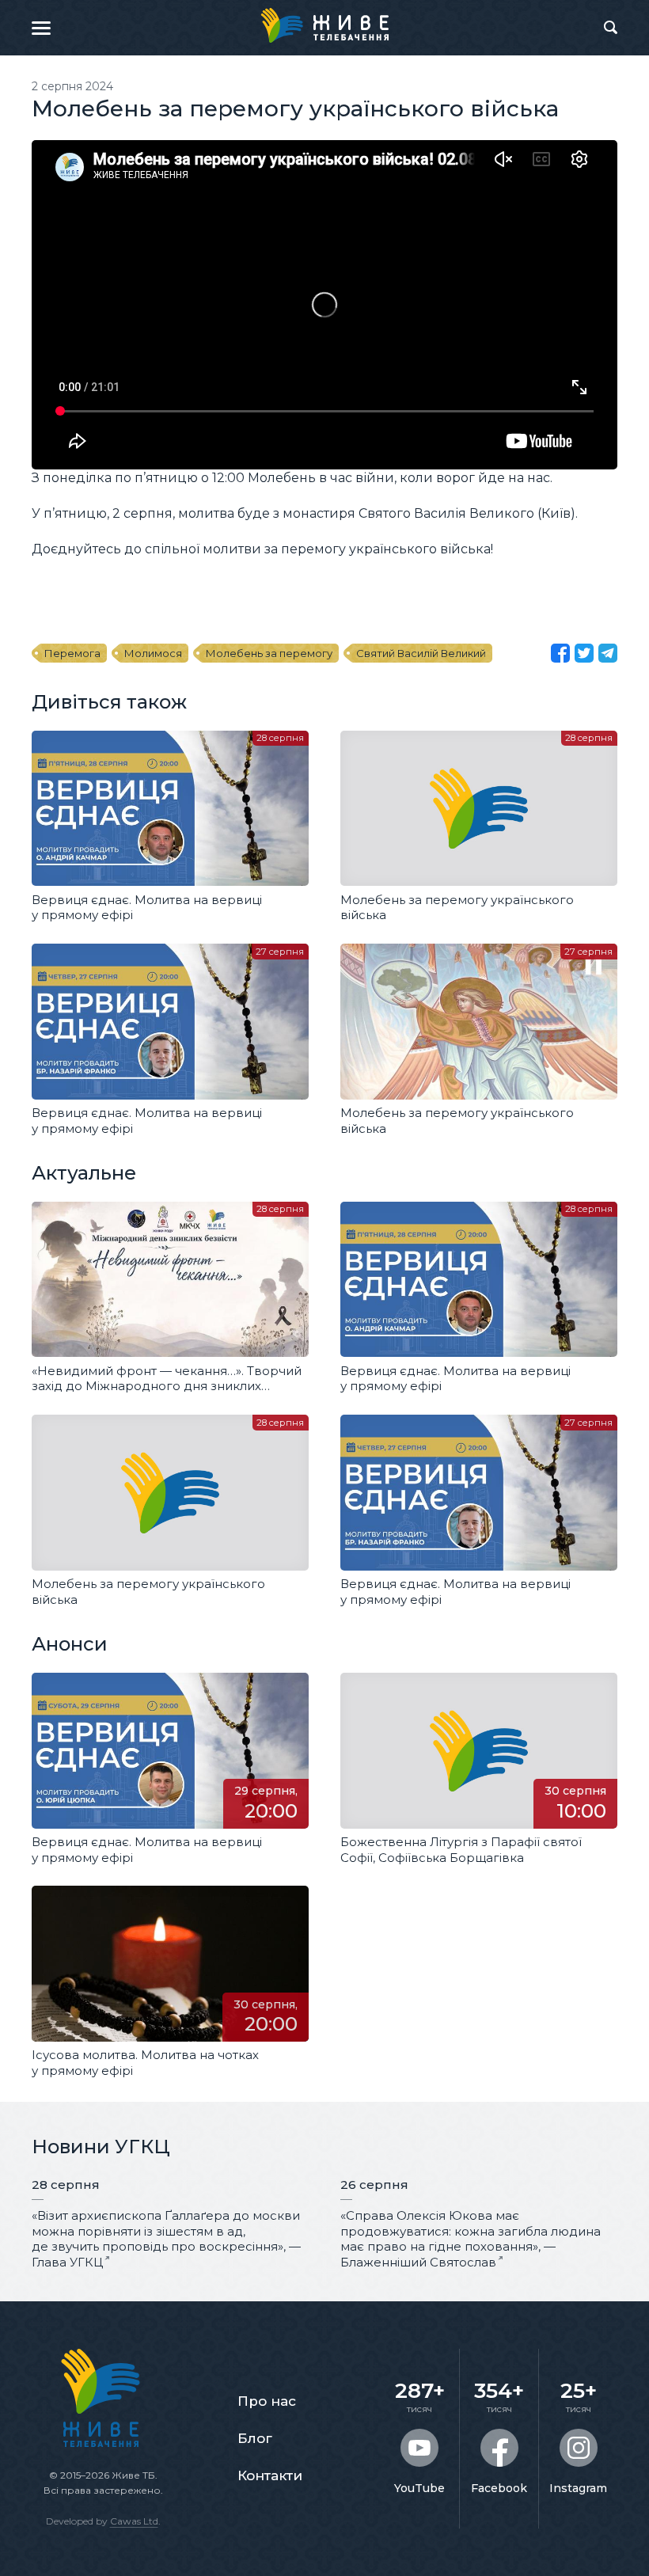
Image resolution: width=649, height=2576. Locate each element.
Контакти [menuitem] (270, 2475)
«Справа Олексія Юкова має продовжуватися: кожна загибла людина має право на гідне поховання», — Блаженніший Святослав (471, 2239)
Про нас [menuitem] (267, 2401)
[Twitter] (584, 653)
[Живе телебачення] (324, 25)
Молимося (153, 653)
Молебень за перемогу (269, 653)
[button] (41, 28)
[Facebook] (560, 653)
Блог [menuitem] (255, 2438)
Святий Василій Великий (421, 653)
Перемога (72, 653)
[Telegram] (608, 653)
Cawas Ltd (134, 2521)
